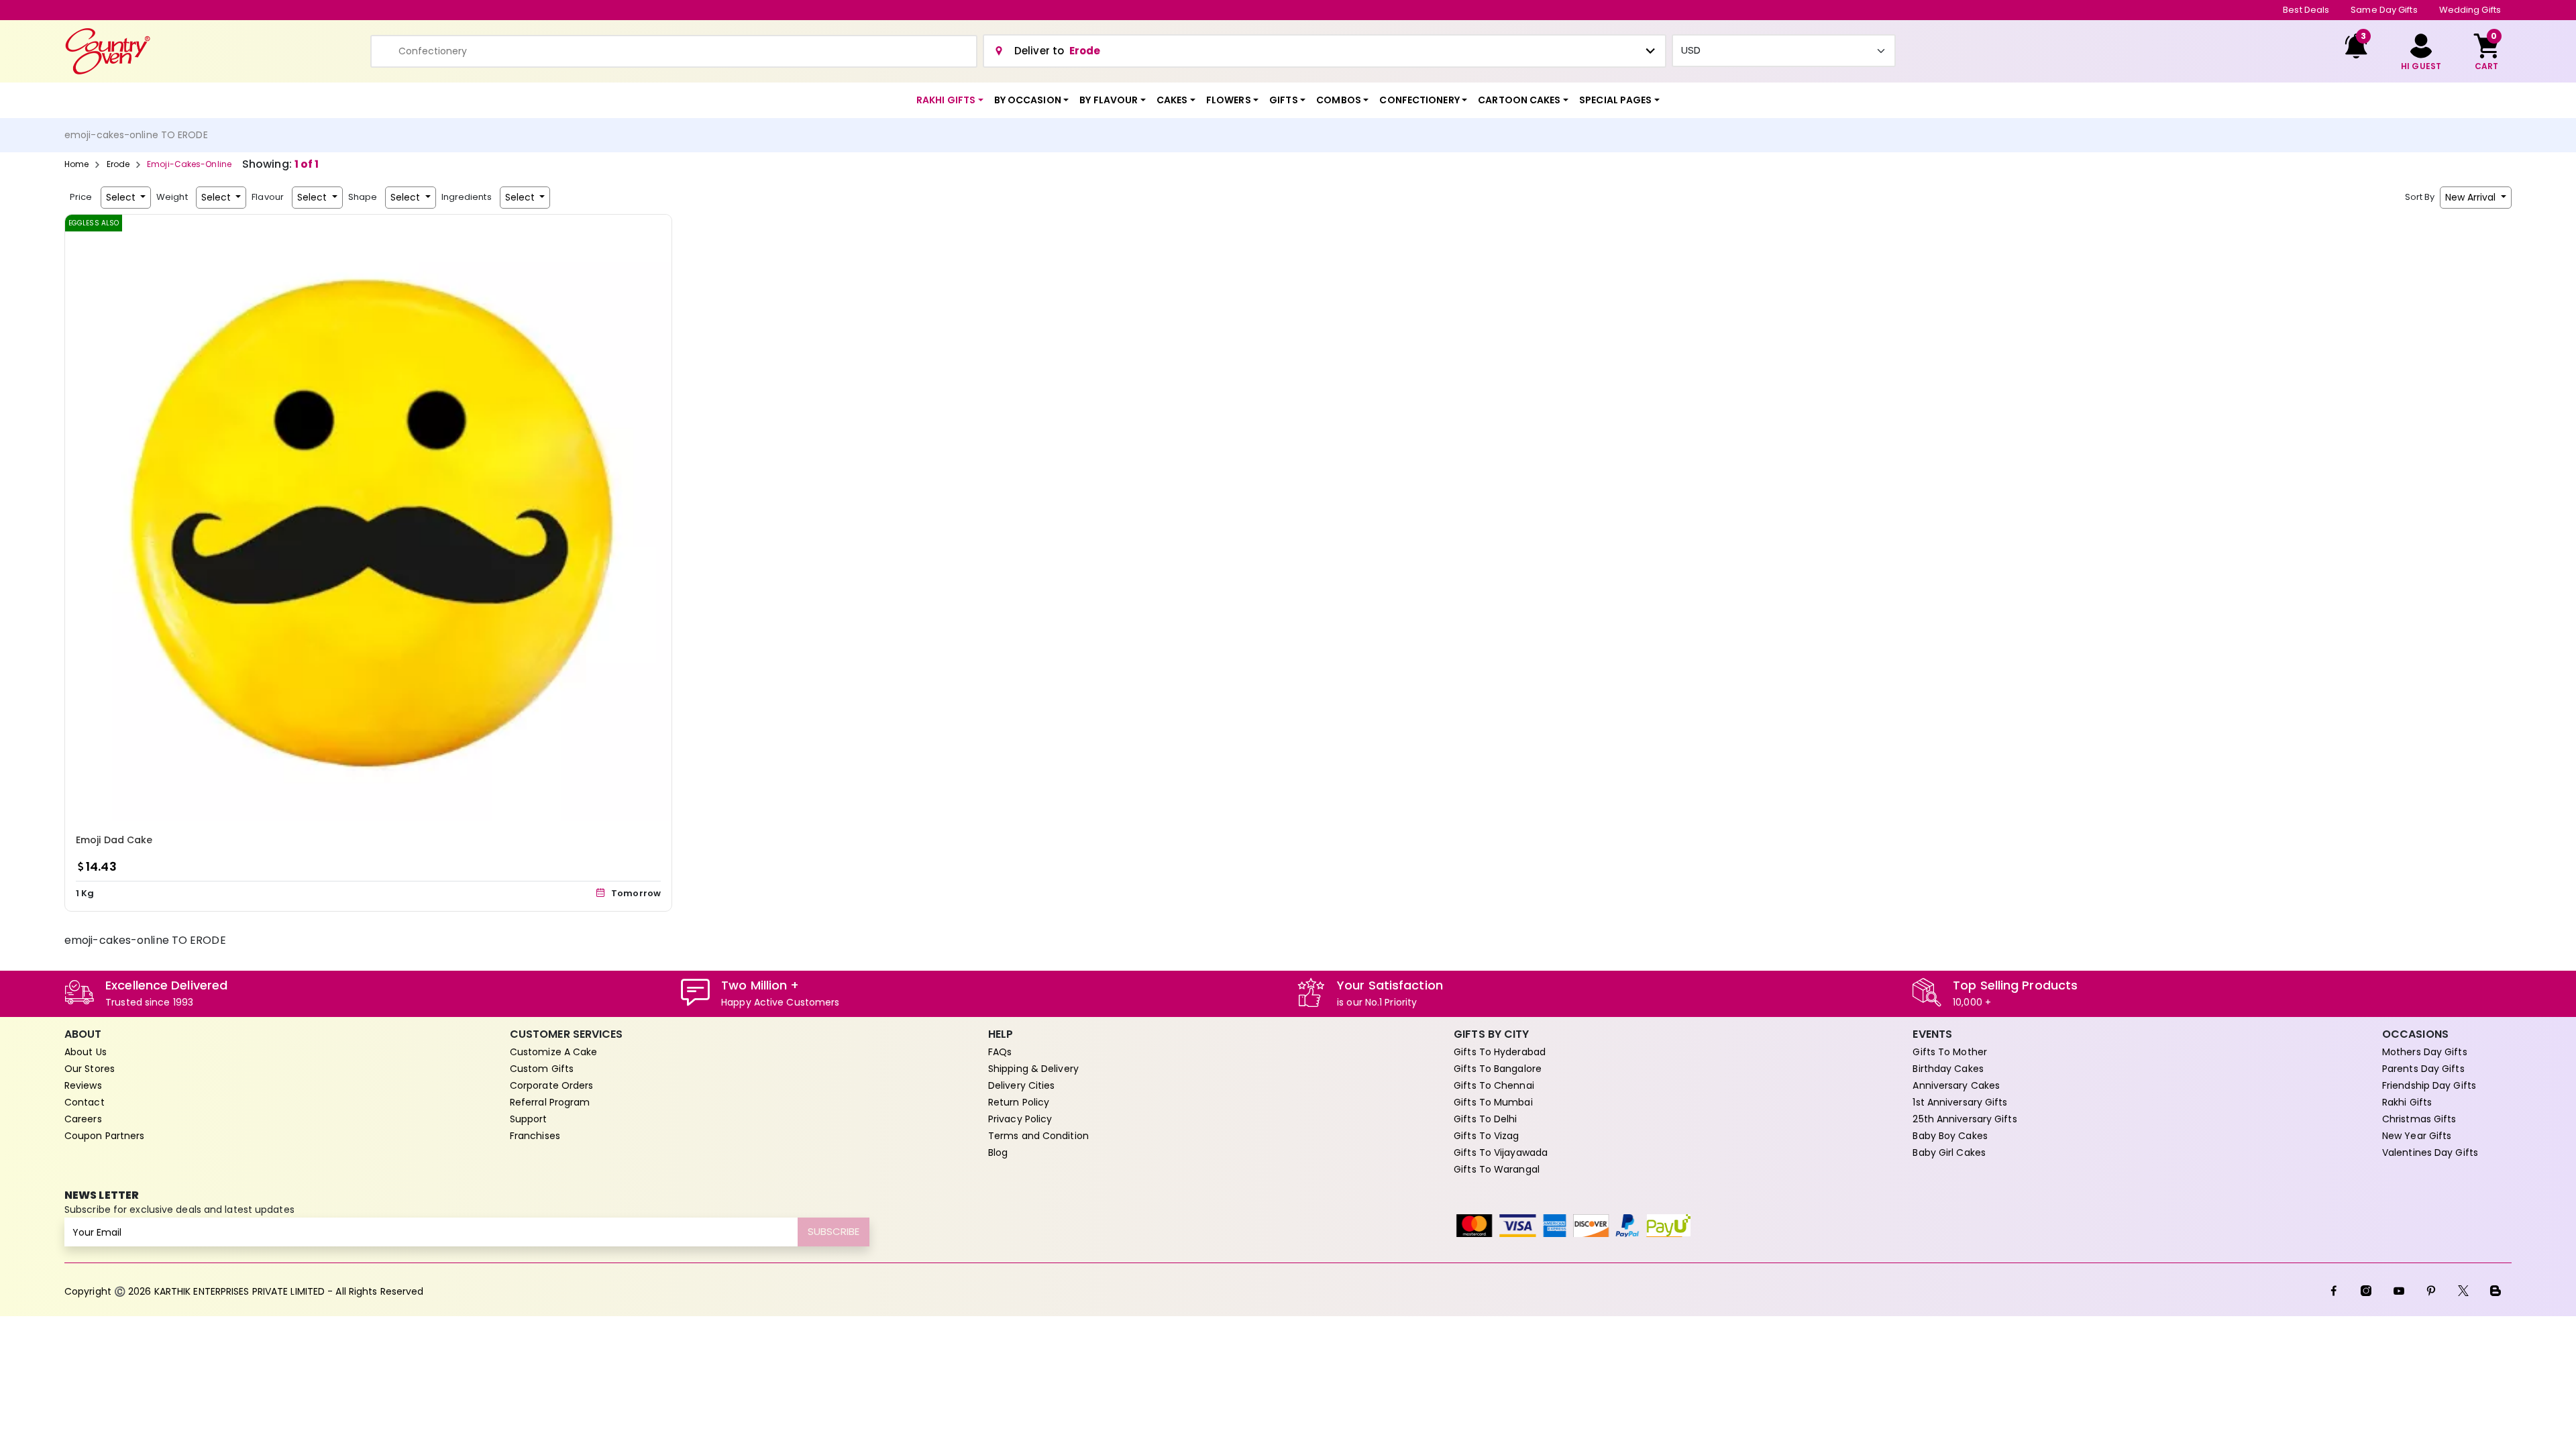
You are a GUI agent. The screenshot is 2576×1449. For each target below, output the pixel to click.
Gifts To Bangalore (1498, 1069)
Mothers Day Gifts (2425, 1052)
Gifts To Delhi (1485, 1119)
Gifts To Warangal (1497, 1169)
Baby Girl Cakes (1949, 1152)
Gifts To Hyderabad (1500, 1052)
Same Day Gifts (2384, 10)
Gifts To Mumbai (1493, 1102)
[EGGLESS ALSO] (368, 517)
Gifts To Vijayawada (1501, 1152)
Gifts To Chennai (1494, 1085)
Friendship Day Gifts (2429, 1085)
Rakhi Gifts (2407, 1102)
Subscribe (834, 1231)
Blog (998, 1152)
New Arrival (2472, 197)
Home (76, 164)
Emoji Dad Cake (114, 840)
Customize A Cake (554, 1052)
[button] (950, 100)
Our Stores (90, 1069)
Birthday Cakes (1948, 1069)
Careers (83, 1119)
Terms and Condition (1038, 1136)
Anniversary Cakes (1956, 1085)
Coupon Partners (105, 1136)
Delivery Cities (1022, 1085)
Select (122, 197)
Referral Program (550, 1102)
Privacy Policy (1020, 1119)
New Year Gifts (2417, 1136)
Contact (85, 1102)
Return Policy (1019, 1102)
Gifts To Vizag (1486, 1136)
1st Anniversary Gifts (1960, 1102)
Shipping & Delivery (1033, 1069)
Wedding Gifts (2470, 10)
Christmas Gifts (2419, 1119)
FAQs (1000, 1052)
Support (529, 1119)
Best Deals (2306, 10)
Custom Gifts (542, 1069)
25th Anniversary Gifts (1965, 1119)
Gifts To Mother (1950, 1052)
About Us (86, 1052)
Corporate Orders (552, 1085)
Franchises (535, 1136)
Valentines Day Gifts (2430, 1152)
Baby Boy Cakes (1950, 1136)
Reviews (83, 1085)
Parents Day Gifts (2423, 1069)
